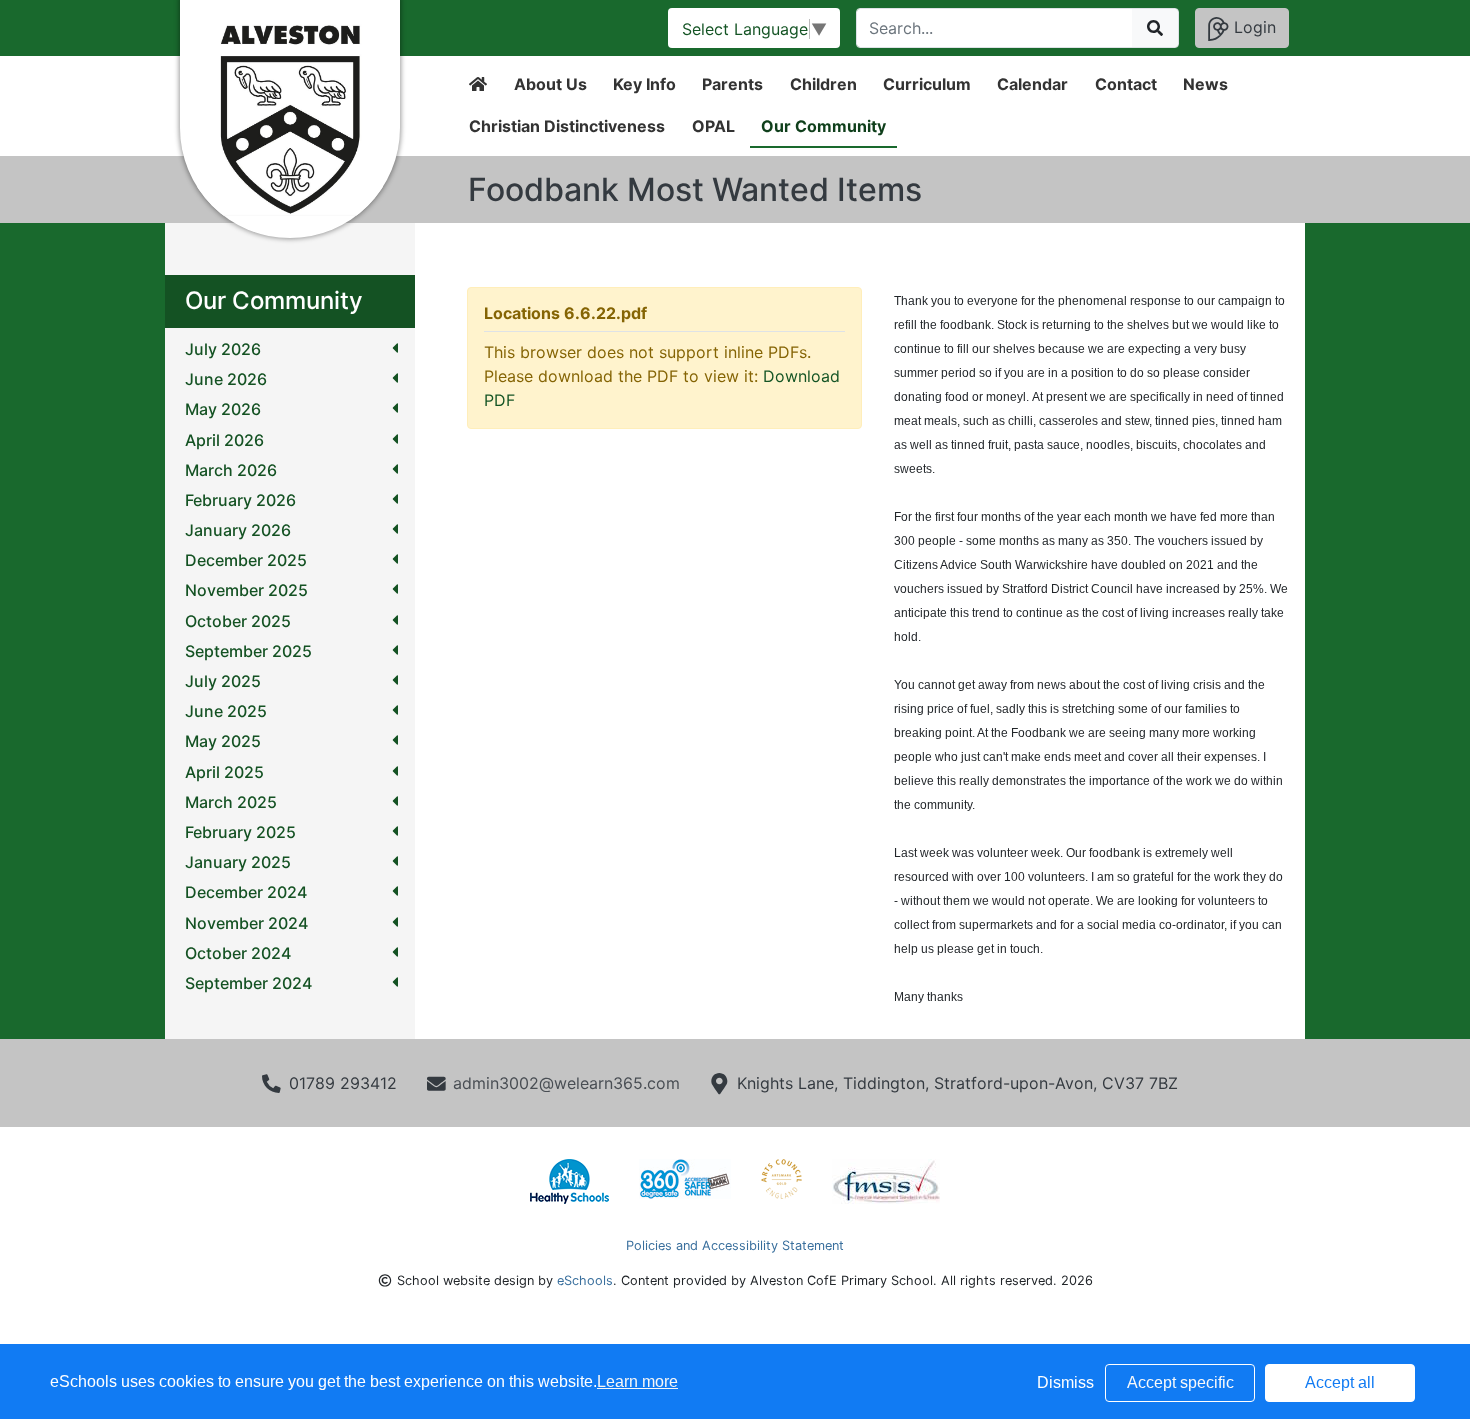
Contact (1126, 84)
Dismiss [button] (1065, 1382)
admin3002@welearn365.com (566, 1083)
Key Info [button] (644, 84)
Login (1252, 27)
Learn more (637, 1381)
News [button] (1205, 84)
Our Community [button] (823, 126)
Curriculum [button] (927, 84)
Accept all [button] (1340, 1382)
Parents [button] (732, 84)
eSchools (585, 1280)
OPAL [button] (713, 126)
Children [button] (823, 84)
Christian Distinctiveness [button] (567, 126)
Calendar (1032, 84)
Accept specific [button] (1180, 1382)
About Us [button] (550, 84)
